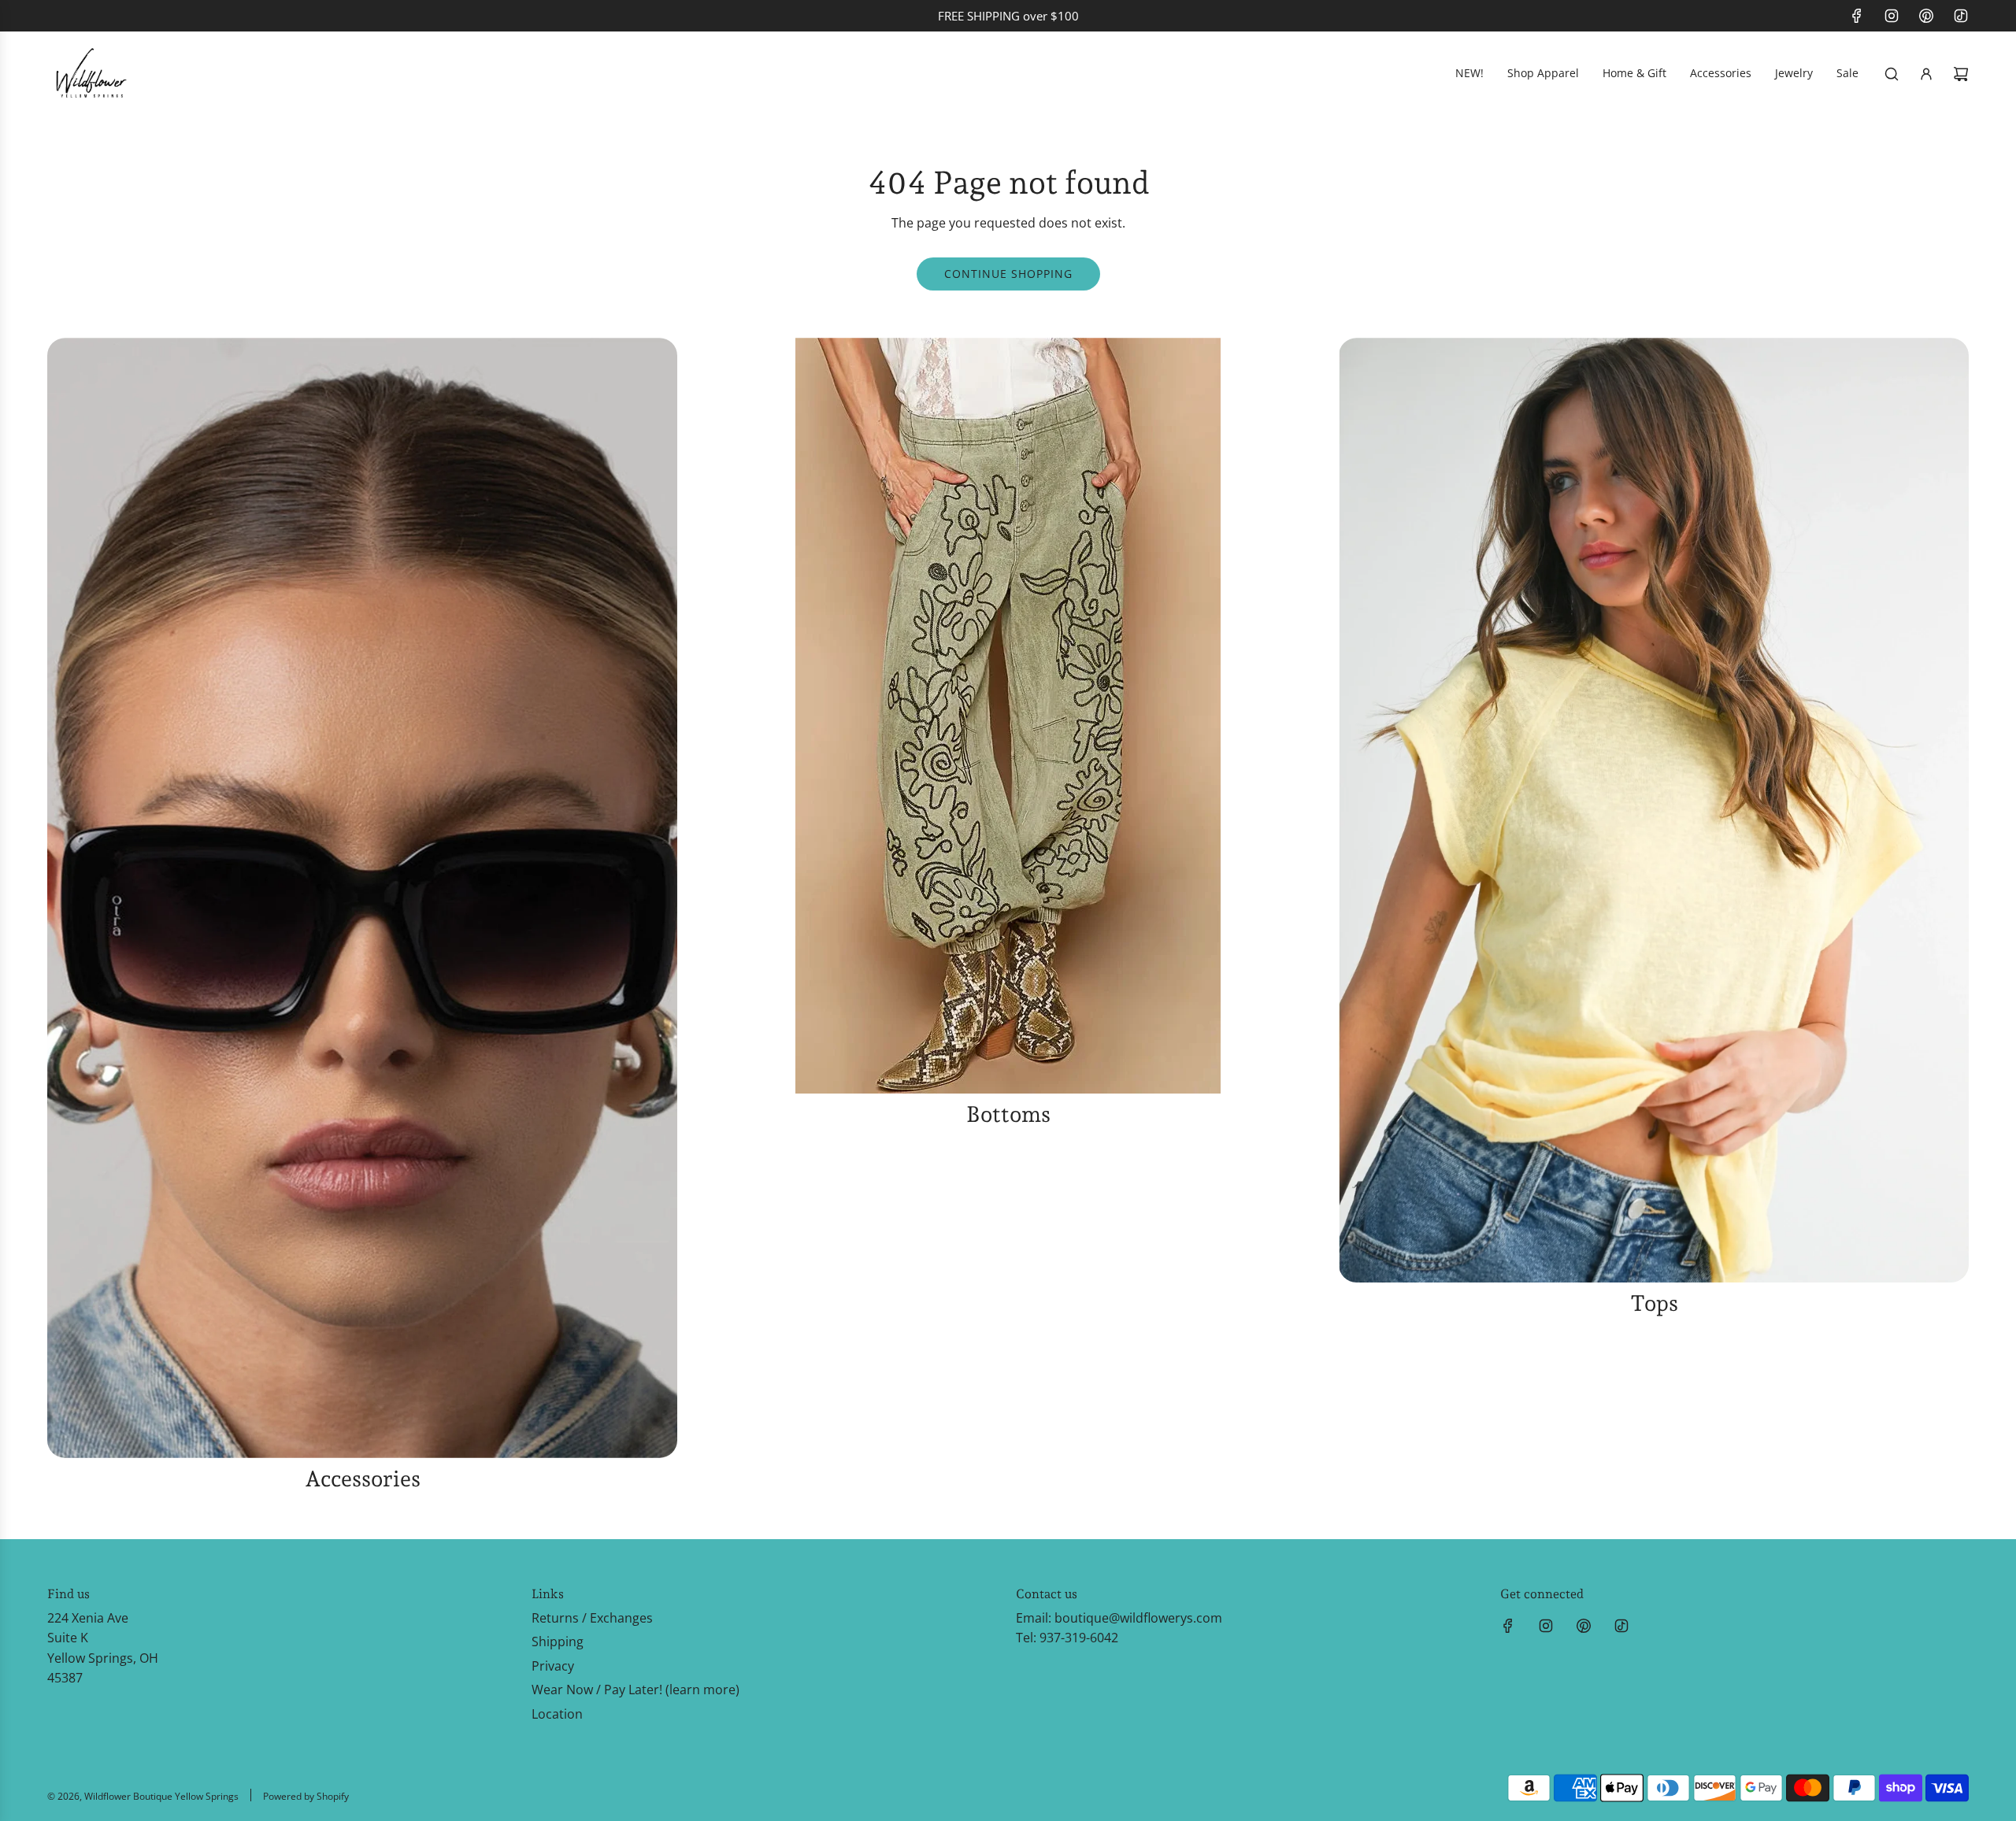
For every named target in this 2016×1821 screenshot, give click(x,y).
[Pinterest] (1926, 16)
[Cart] (1961, 74)
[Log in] (1926, 74)
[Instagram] (1892, 16)
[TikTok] (1961, 16)
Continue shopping (1008, 274)
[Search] (1892, 74)
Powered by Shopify (306, 1796)
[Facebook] (1857, 16)
